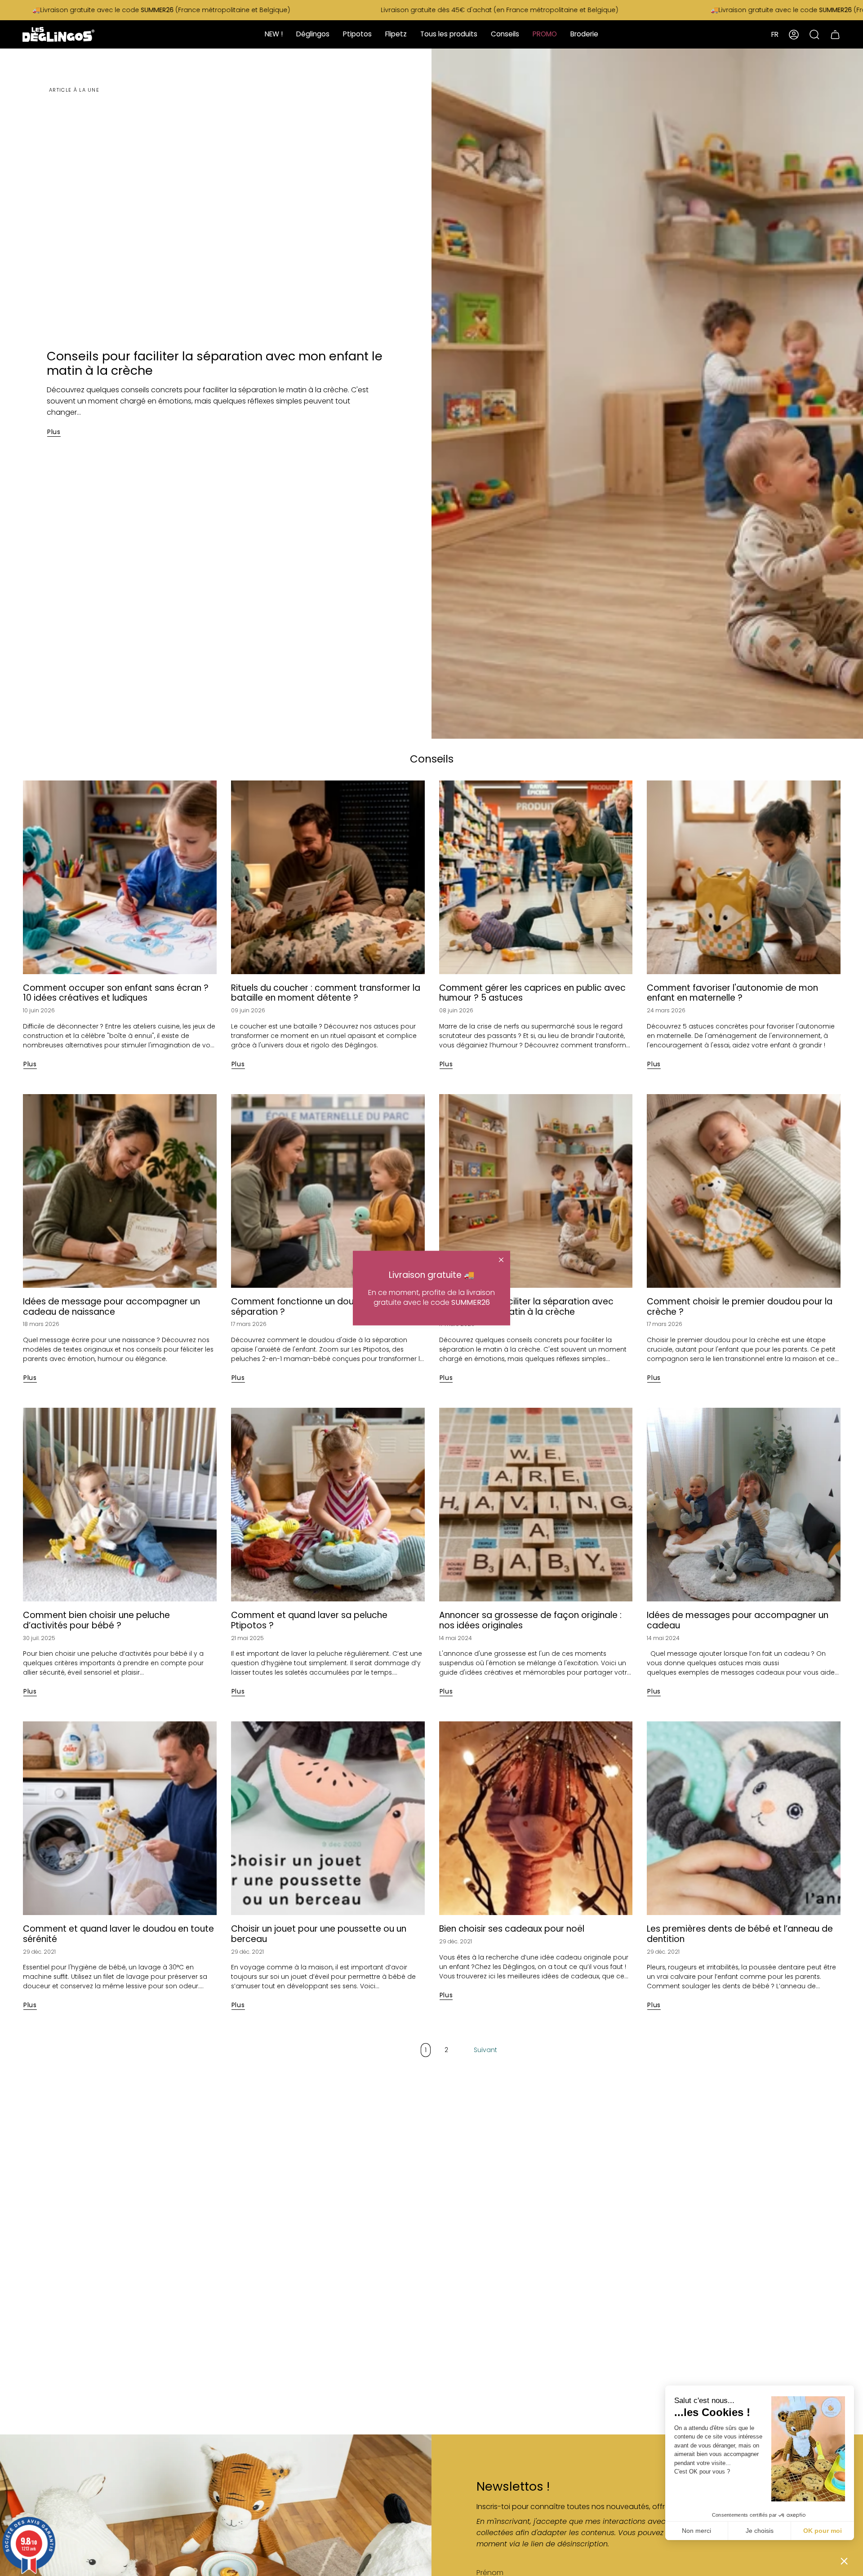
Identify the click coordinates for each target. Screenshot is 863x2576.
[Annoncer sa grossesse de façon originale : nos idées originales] (536, 1505)
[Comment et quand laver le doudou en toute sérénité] (120, 1818)
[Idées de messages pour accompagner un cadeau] (744, 1505)
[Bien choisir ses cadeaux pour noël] (536, 1818)
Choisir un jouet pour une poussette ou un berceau (319, 1934)
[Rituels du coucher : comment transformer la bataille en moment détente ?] (328, 877)
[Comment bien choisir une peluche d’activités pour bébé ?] (120, 1505)
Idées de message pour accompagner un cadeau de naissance (111, 1307)
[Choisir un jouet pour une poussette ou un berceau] (328, 1818)
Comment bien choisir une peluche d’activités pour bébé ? (96, 1621)
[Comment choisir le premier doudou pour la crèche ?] (744, 1191)
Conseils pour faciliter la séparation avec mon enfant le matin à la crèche (215, 363)
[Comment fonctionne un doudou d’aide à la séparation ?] (328, 1191)
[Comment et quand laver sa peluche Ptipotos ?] (328, 1505)
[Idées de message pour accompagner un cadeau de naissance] (120, 1191)
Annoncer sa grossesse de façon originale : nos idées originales (530, 1621)
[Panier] (835, 34)
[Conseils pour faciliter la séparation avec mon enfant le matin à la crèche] (536, 1191)
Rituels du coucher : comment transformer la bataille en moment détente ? (326, 993)
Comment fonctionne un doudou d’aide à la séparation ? (324, 1307)
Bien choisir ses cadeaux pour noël (512, 1929)
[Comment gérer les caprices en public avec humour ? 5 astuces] (536, 877)
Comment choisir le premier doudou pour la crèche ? (740, 1307)
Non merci (696, 2531)
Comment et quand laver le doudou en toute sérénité (118, 1934)
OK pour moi (823, 2531)
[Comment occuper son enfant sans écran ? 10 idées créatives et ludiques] (120, 877)
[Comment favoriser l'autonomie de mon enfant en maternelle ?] (744, 877)
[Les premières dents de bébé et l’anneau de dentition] (744, 1818)
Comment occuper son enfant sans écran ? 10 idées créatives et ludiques (116, 993)
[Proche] (501, 1259)
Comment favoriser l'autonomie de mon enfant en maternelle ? (732, 993)
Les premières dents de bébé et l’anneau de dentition (740, 1934)
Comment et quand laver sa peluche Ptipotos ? (309, 1621)
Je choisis (760, 2531)
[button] (844, 2561)
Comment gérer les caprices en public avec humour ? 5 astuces (532, 993)
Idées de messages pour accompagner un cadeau (738, 1621)
